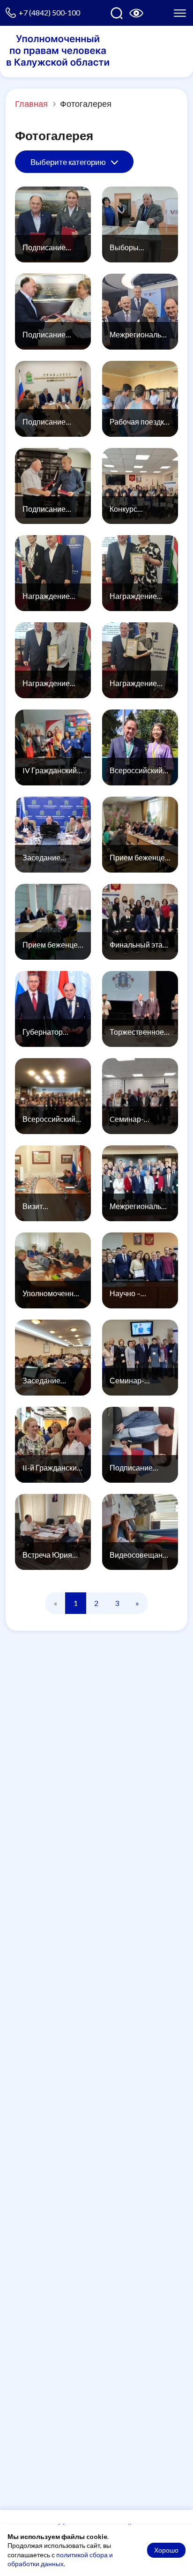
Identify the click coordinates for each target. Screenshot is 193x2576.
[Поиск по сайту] (117, 13)
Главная (31, 104)
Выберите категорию (69, 162)
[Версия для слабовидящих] (136, 13)
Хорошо (166, 2550)
